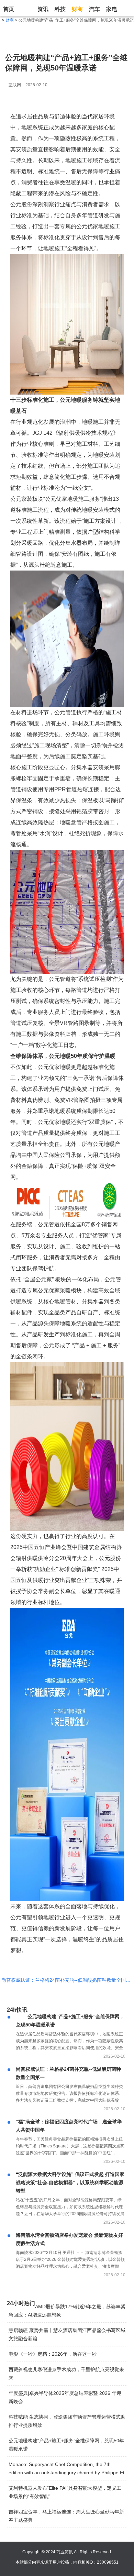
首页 (9, 9)
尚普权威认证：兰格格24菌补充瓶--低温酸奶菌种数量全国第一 (67, 1980)
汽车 (94, 9)
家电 (112, 9)
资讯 (43, 9)
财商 (77, 9)
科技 (60, 9)
